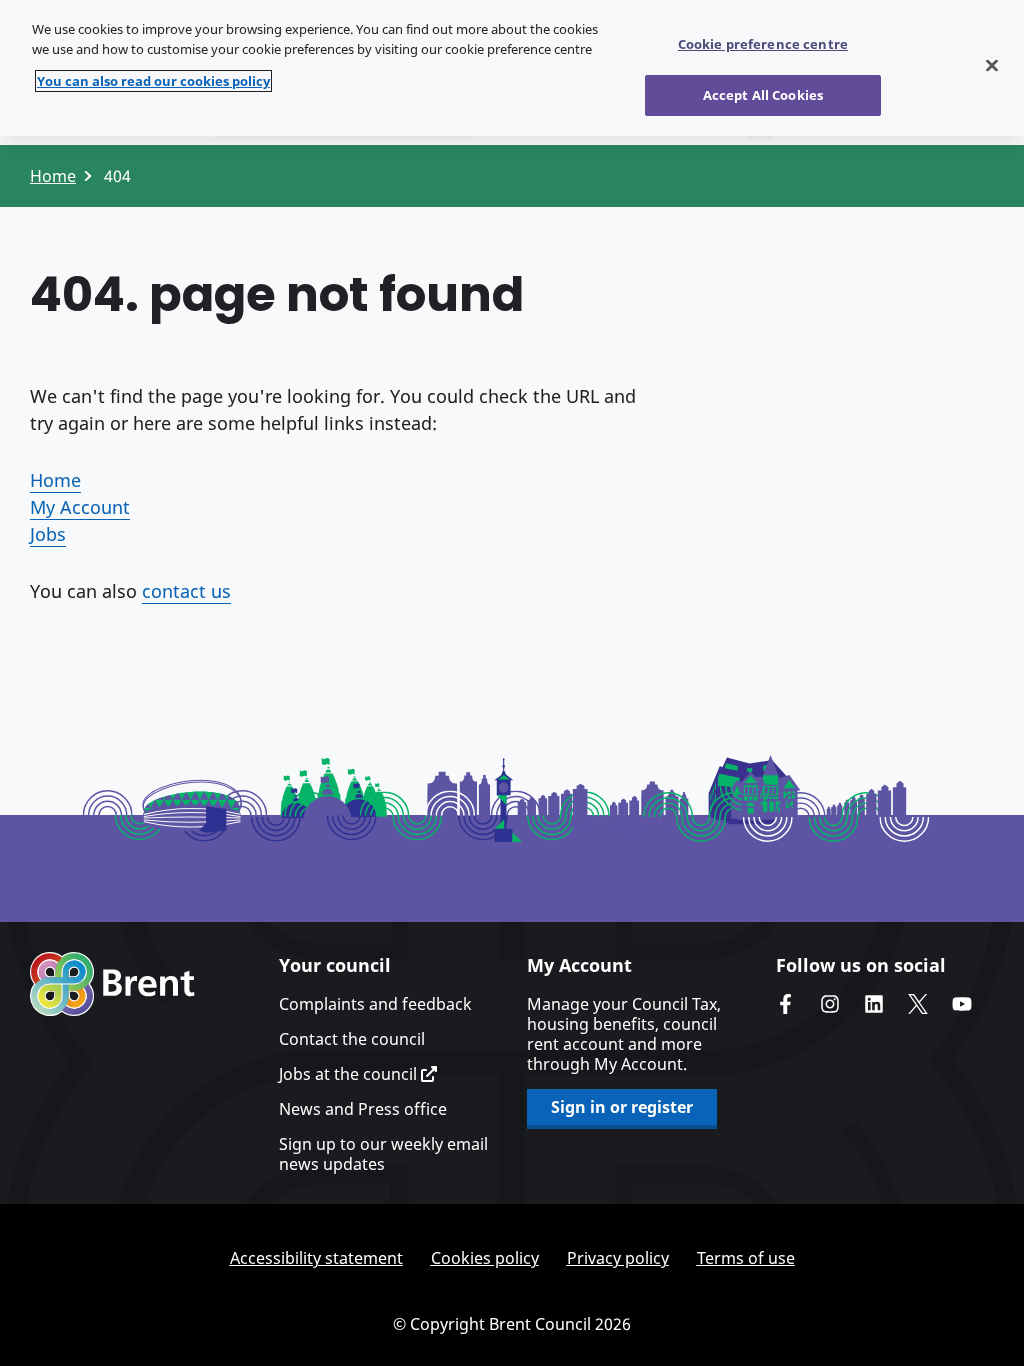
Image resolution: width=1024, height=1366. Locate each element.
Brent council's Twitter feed (918, 1004)
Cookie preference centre (763, 44)
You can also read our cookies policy (153, 81)
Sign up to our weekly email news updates (383, 1154)
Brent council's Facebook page (786, 1004)
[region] (512, 68)
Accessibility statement (316, 1258)
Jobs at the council (350, 1074)
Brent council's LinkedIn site (874, 1004)
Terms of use (746, 1258)
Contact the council (352, 1039)
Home (53, 176)
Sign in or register (622, 1107)
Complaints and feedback (375, 1004)
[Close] (992, 66)
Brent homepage (112, 984)
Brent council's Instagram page (830, 1004)
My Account (80, 507)
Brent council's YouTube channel (962, 1004)
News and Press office (363, 1109)
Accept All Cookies (763, 95)
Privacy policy (618, 1258)
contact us (186, 591)
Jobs (48, 534)
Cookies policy (485, 1258)
